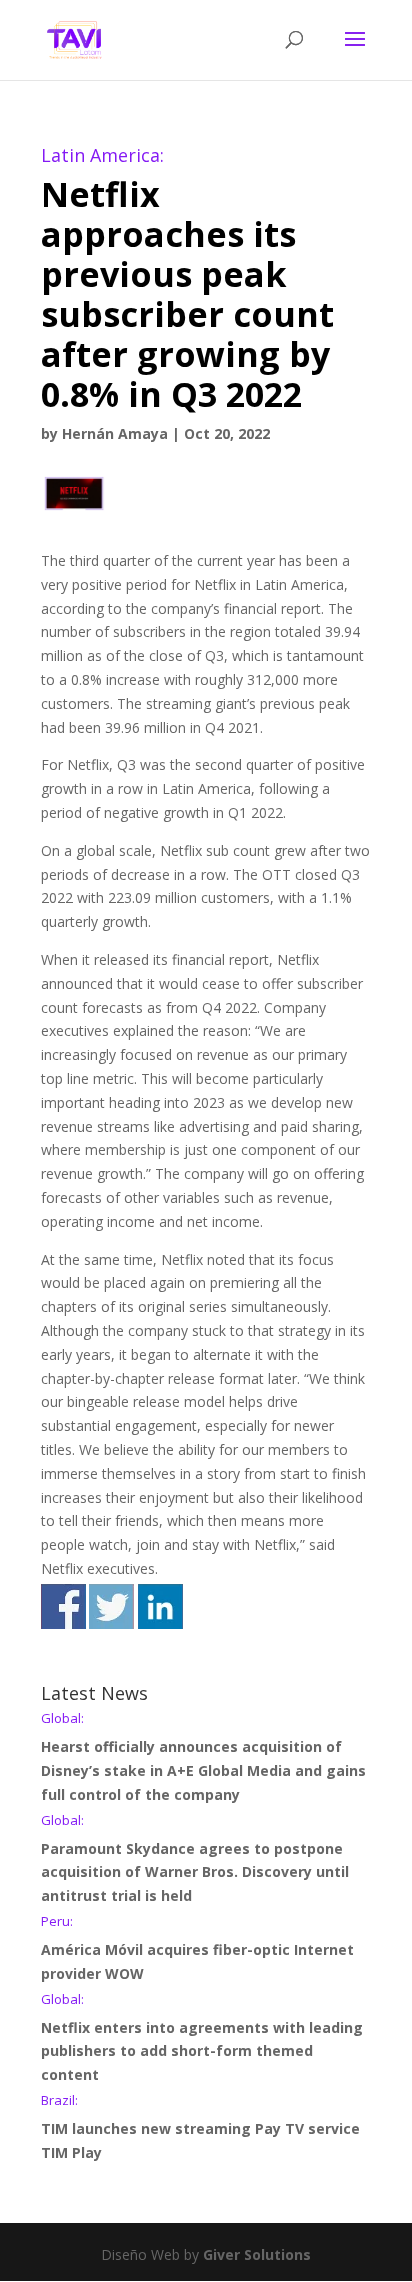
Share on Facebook (63, 1606)
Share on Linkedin (160, 1606)
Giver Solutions (257, 2254)
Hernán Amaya (115, 433)
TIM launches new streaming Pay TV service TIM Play (200, 2128)
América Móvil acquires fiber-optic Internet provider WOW (197, 1949)
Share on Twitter (111, 1606)
